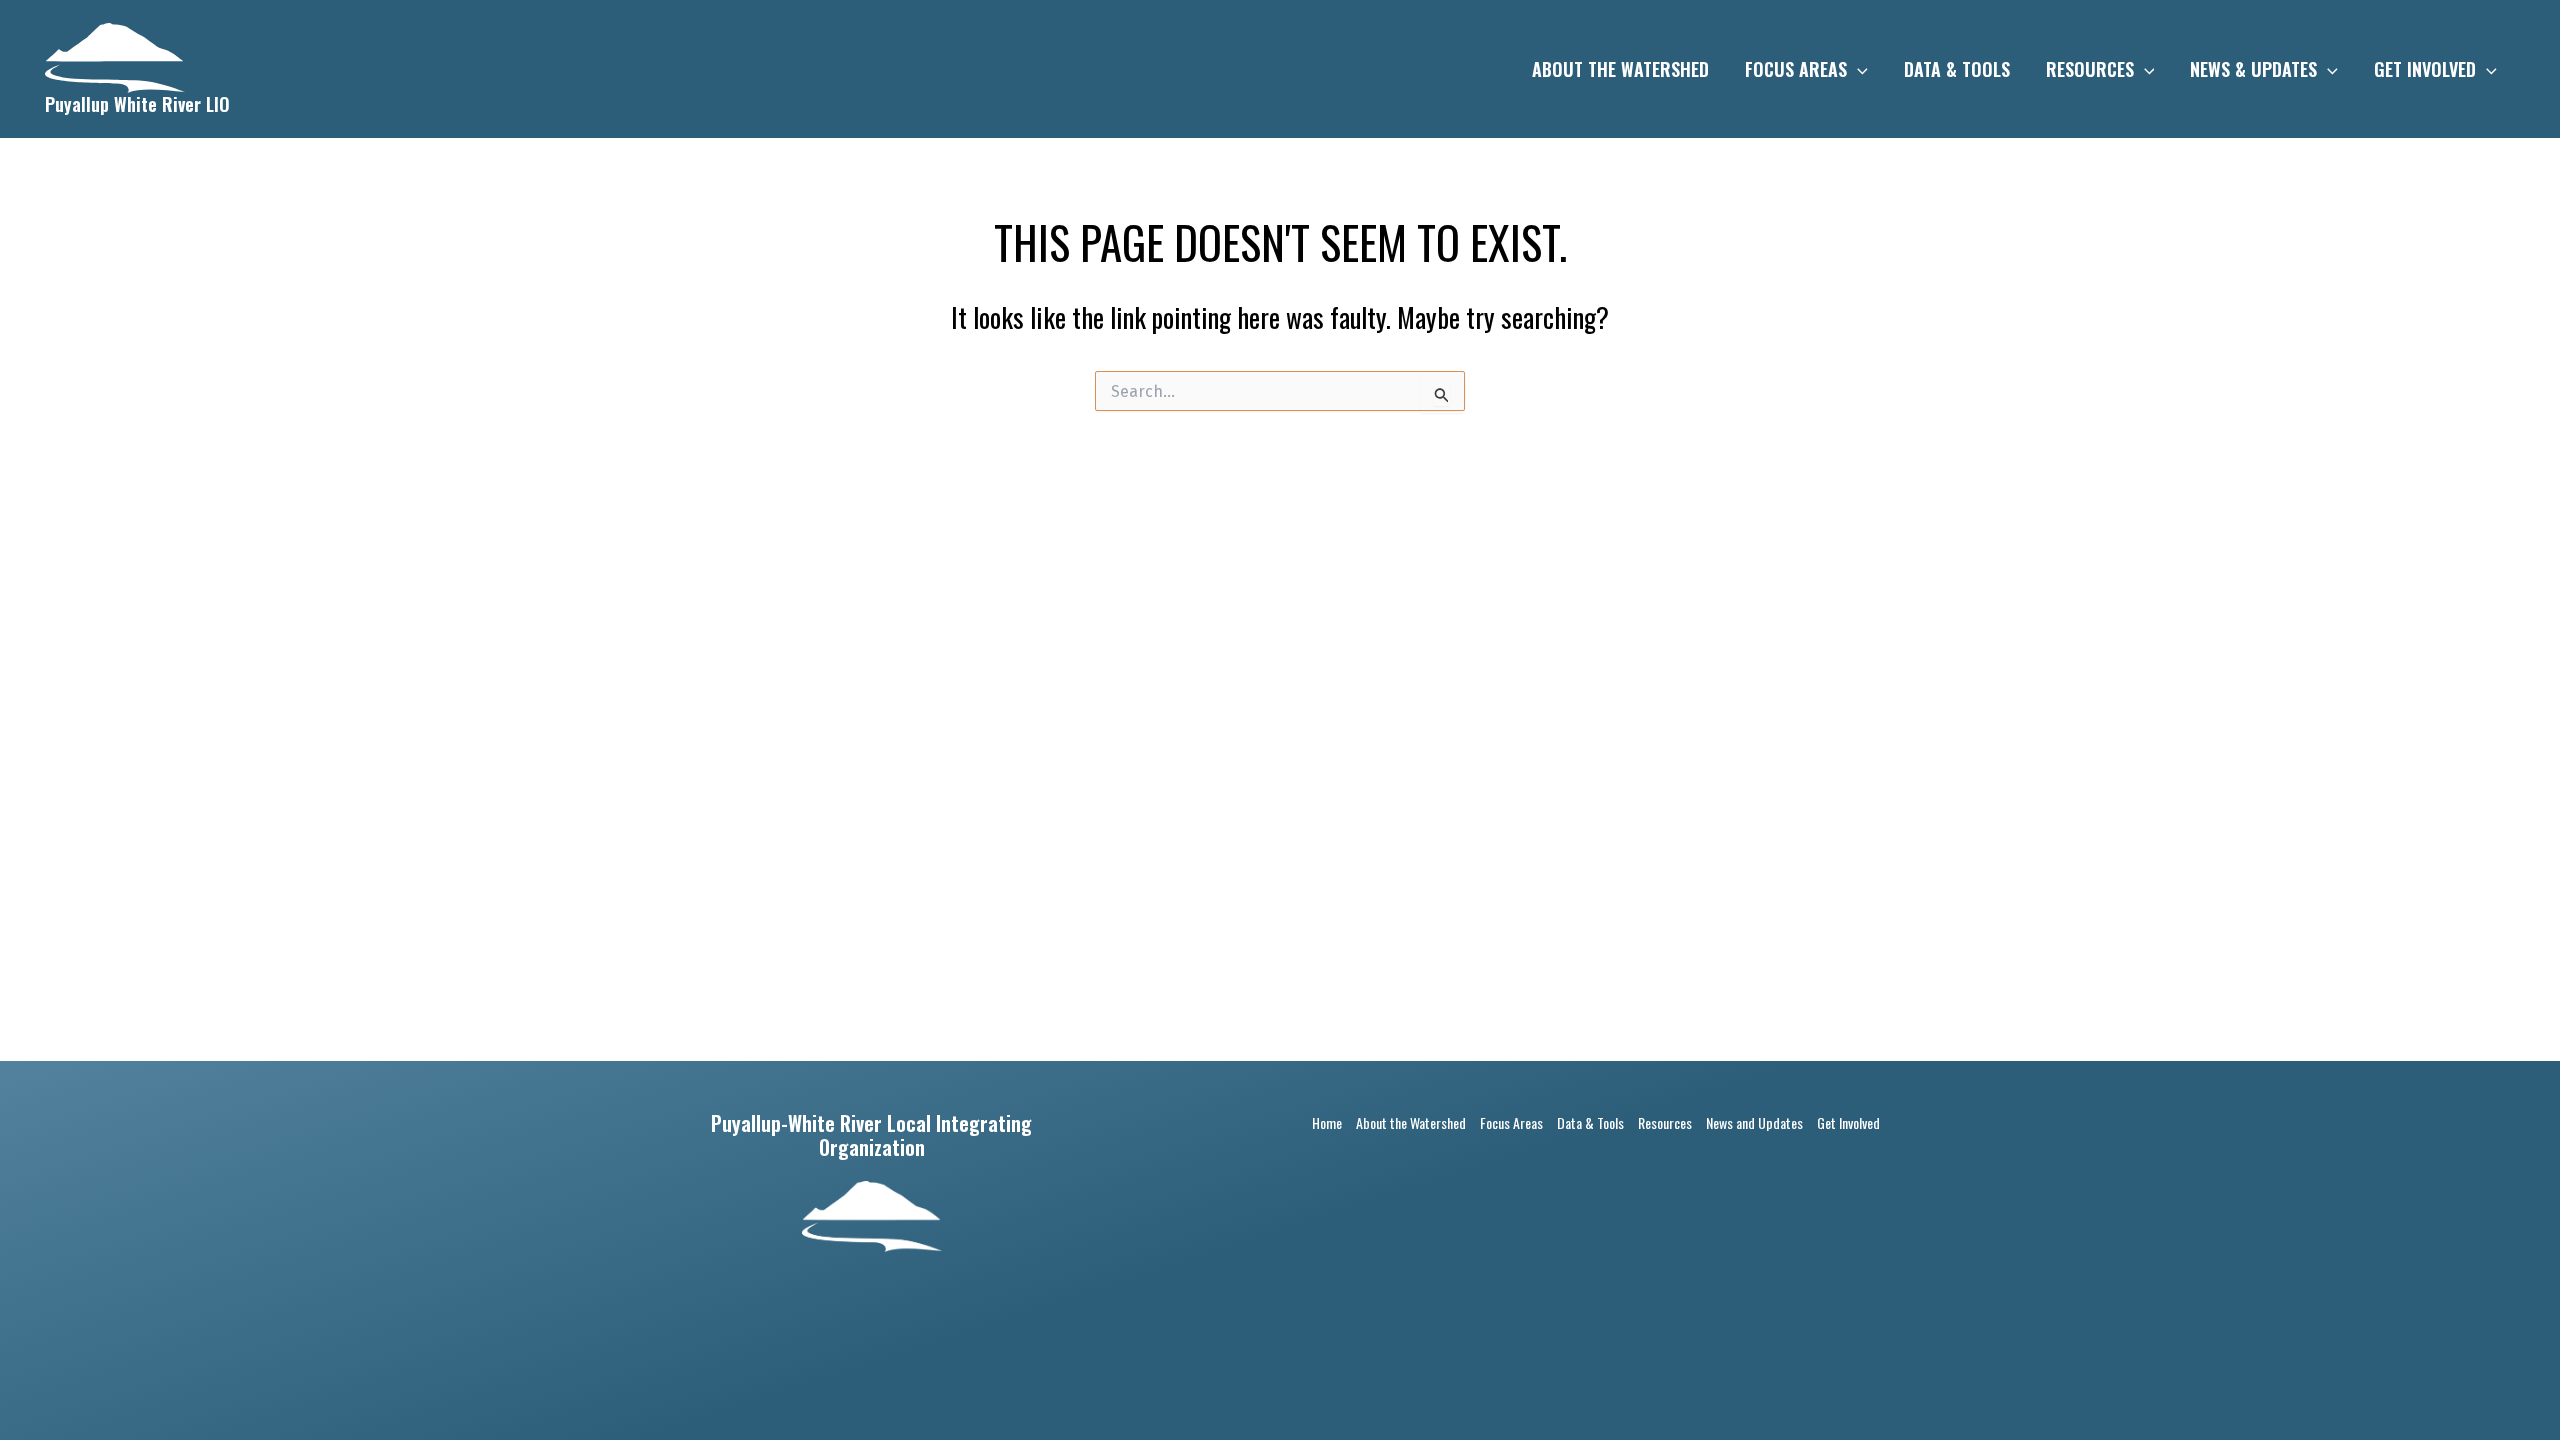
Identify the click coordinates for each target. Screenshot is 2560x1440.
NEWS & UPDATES (2253, 69)
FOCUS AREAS (1796, 69)
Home (1327, 1122)
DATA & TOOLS (1957, 69)
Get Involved (1848, 1122)
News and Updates (1754, 1122)
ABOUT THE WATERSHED (1620, 69)
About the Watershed (1411, 1122)
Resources (1665, 1122)
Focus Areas (1511, 1122)
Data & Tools (1590, 1122)
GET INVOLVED (2425, 69)
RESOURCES (2090, 69)
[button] (1857, 69)
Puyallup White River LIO (137, 104)
